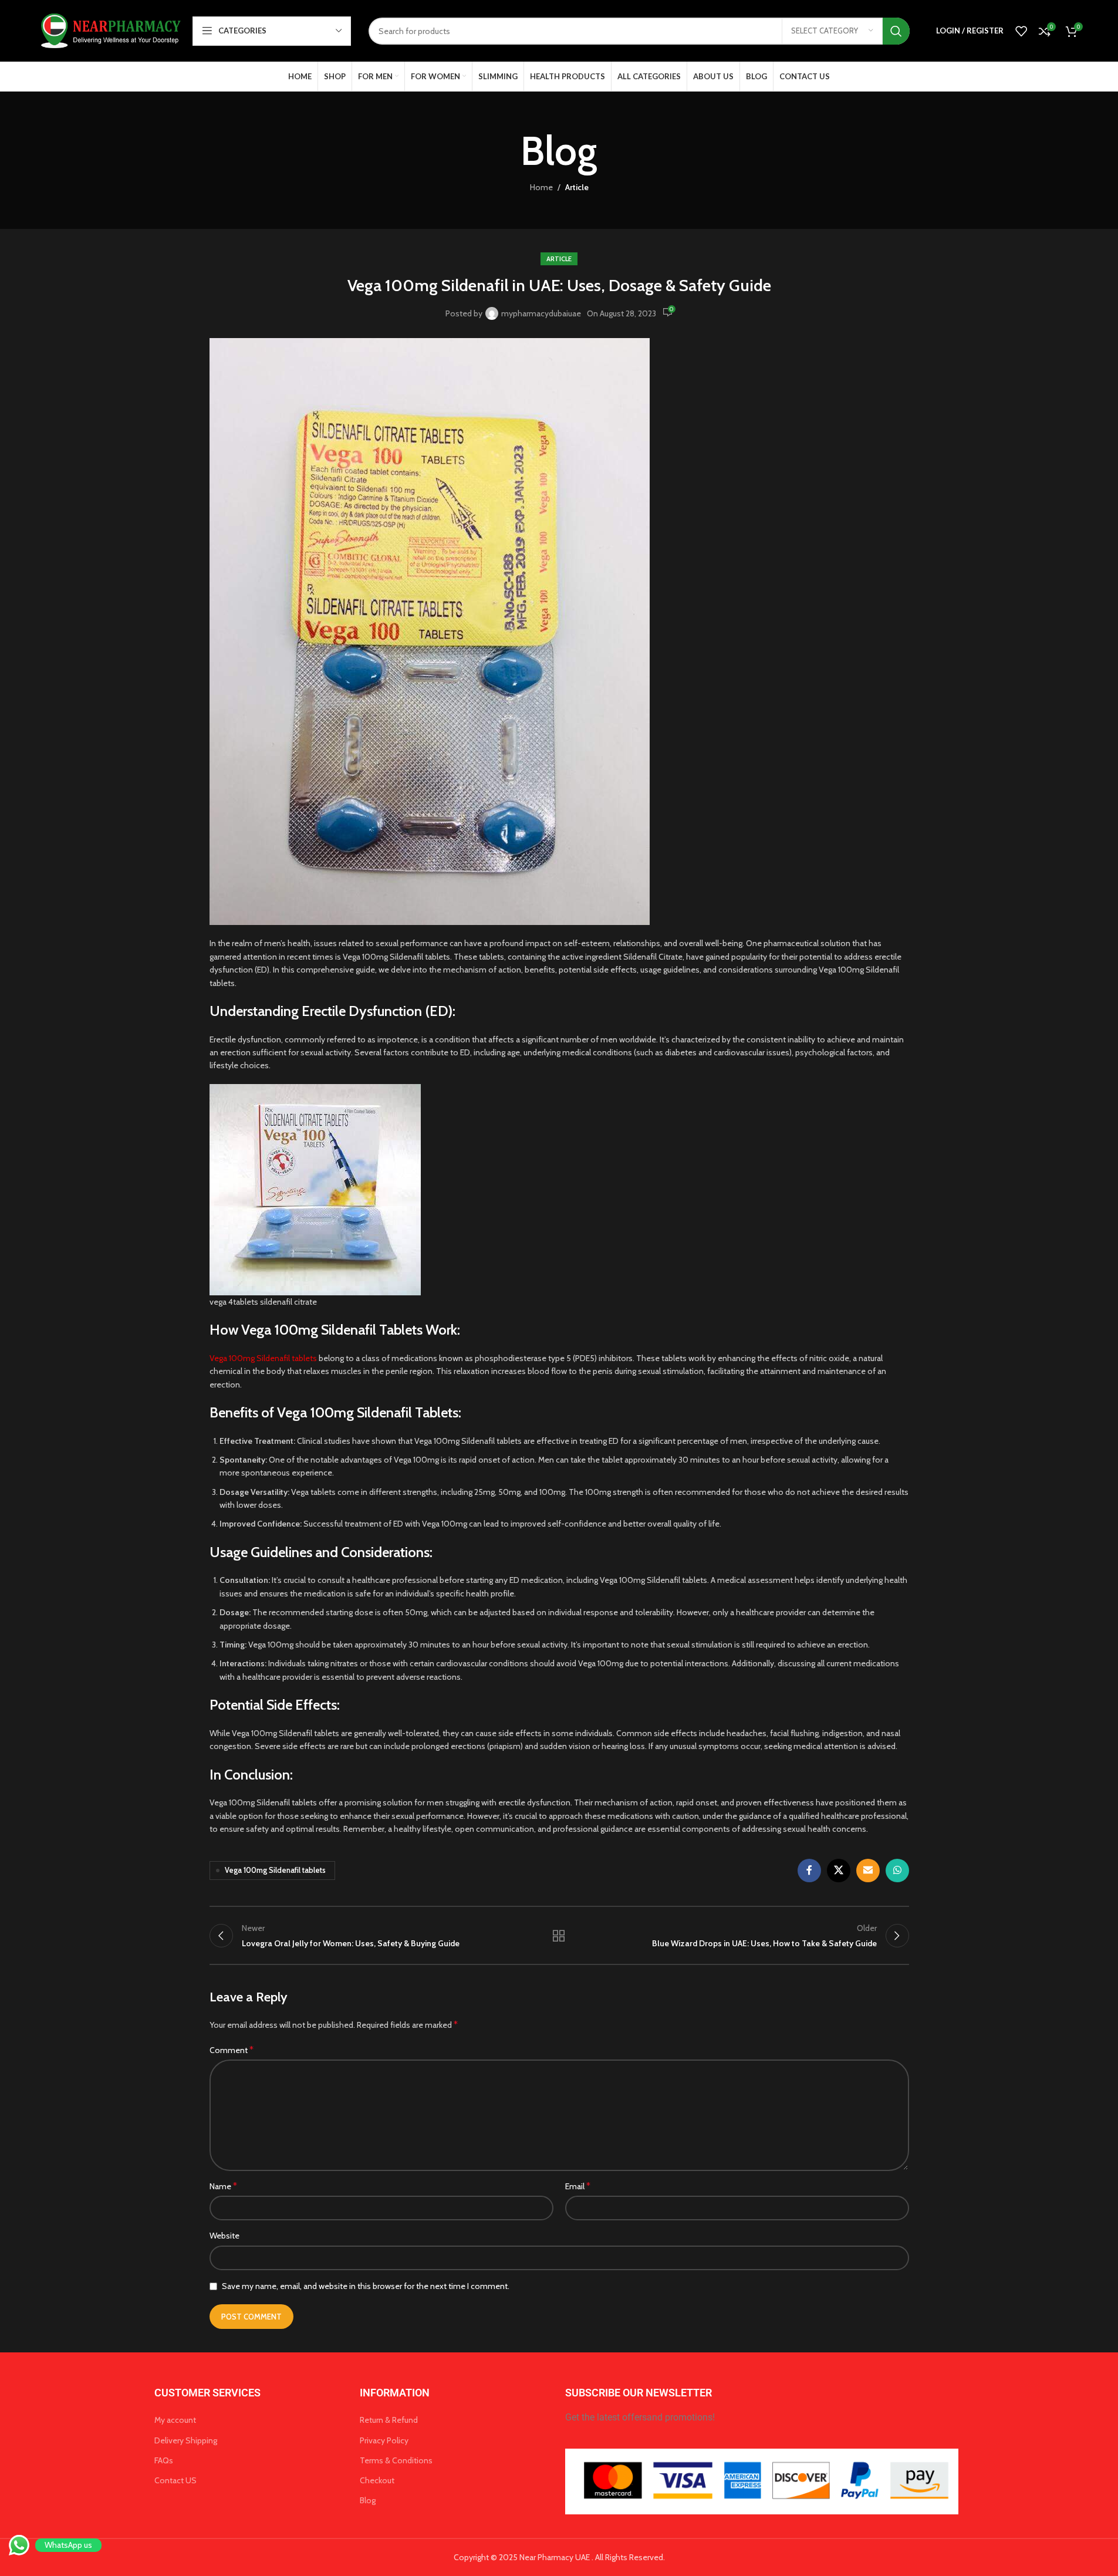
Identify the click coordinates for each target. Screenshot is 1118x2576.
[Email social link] (868, 1871)
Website (224, 2236)
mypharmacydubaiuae (541, 313)
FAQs (164, 2460)
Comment (232, 2050)
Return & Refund (389, 2420)
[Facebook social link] (809, 1871)
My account (175, 2420)
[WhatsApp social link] (897, 1871)
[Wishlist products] (1021, 31)
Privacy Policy (384, 2440)
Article (577, 187)
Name (223, 2186)
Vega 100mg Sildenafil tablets (264, 1358)
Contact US (175, 2480)
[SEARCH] (896, 31)
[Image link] (762, 2481)
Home (541, 187)
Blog (368, 2500)
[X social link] (839, 1871)
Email (578, 2186)
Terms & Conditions (396, 2460)
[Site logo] (109, 30)
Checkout (377, 2480)
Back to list (559, 1936)
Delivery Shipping (186, 2440)
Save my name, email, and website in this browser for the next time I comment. (366, 2286)
